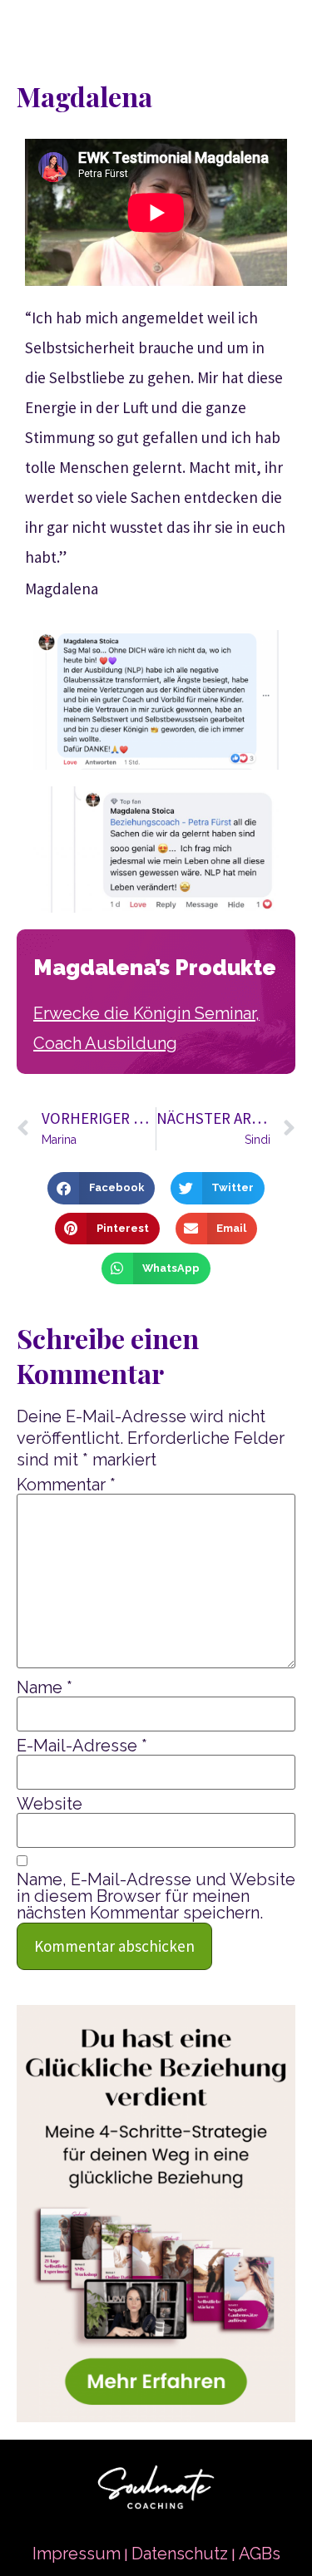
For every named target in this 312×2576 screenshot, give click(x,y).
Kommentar (66, 1485)
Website (50, 1804)
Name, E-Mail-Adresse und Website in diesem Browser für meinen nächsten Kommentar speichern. (156, 1896)
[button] (101, 1188)
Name (45, 1687)
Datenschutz (180, 2554)
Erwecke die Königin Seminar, (146, 1013)
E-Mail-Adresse (82, 1746)
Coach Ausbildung (105, 1043)
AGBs (260, 2554)
